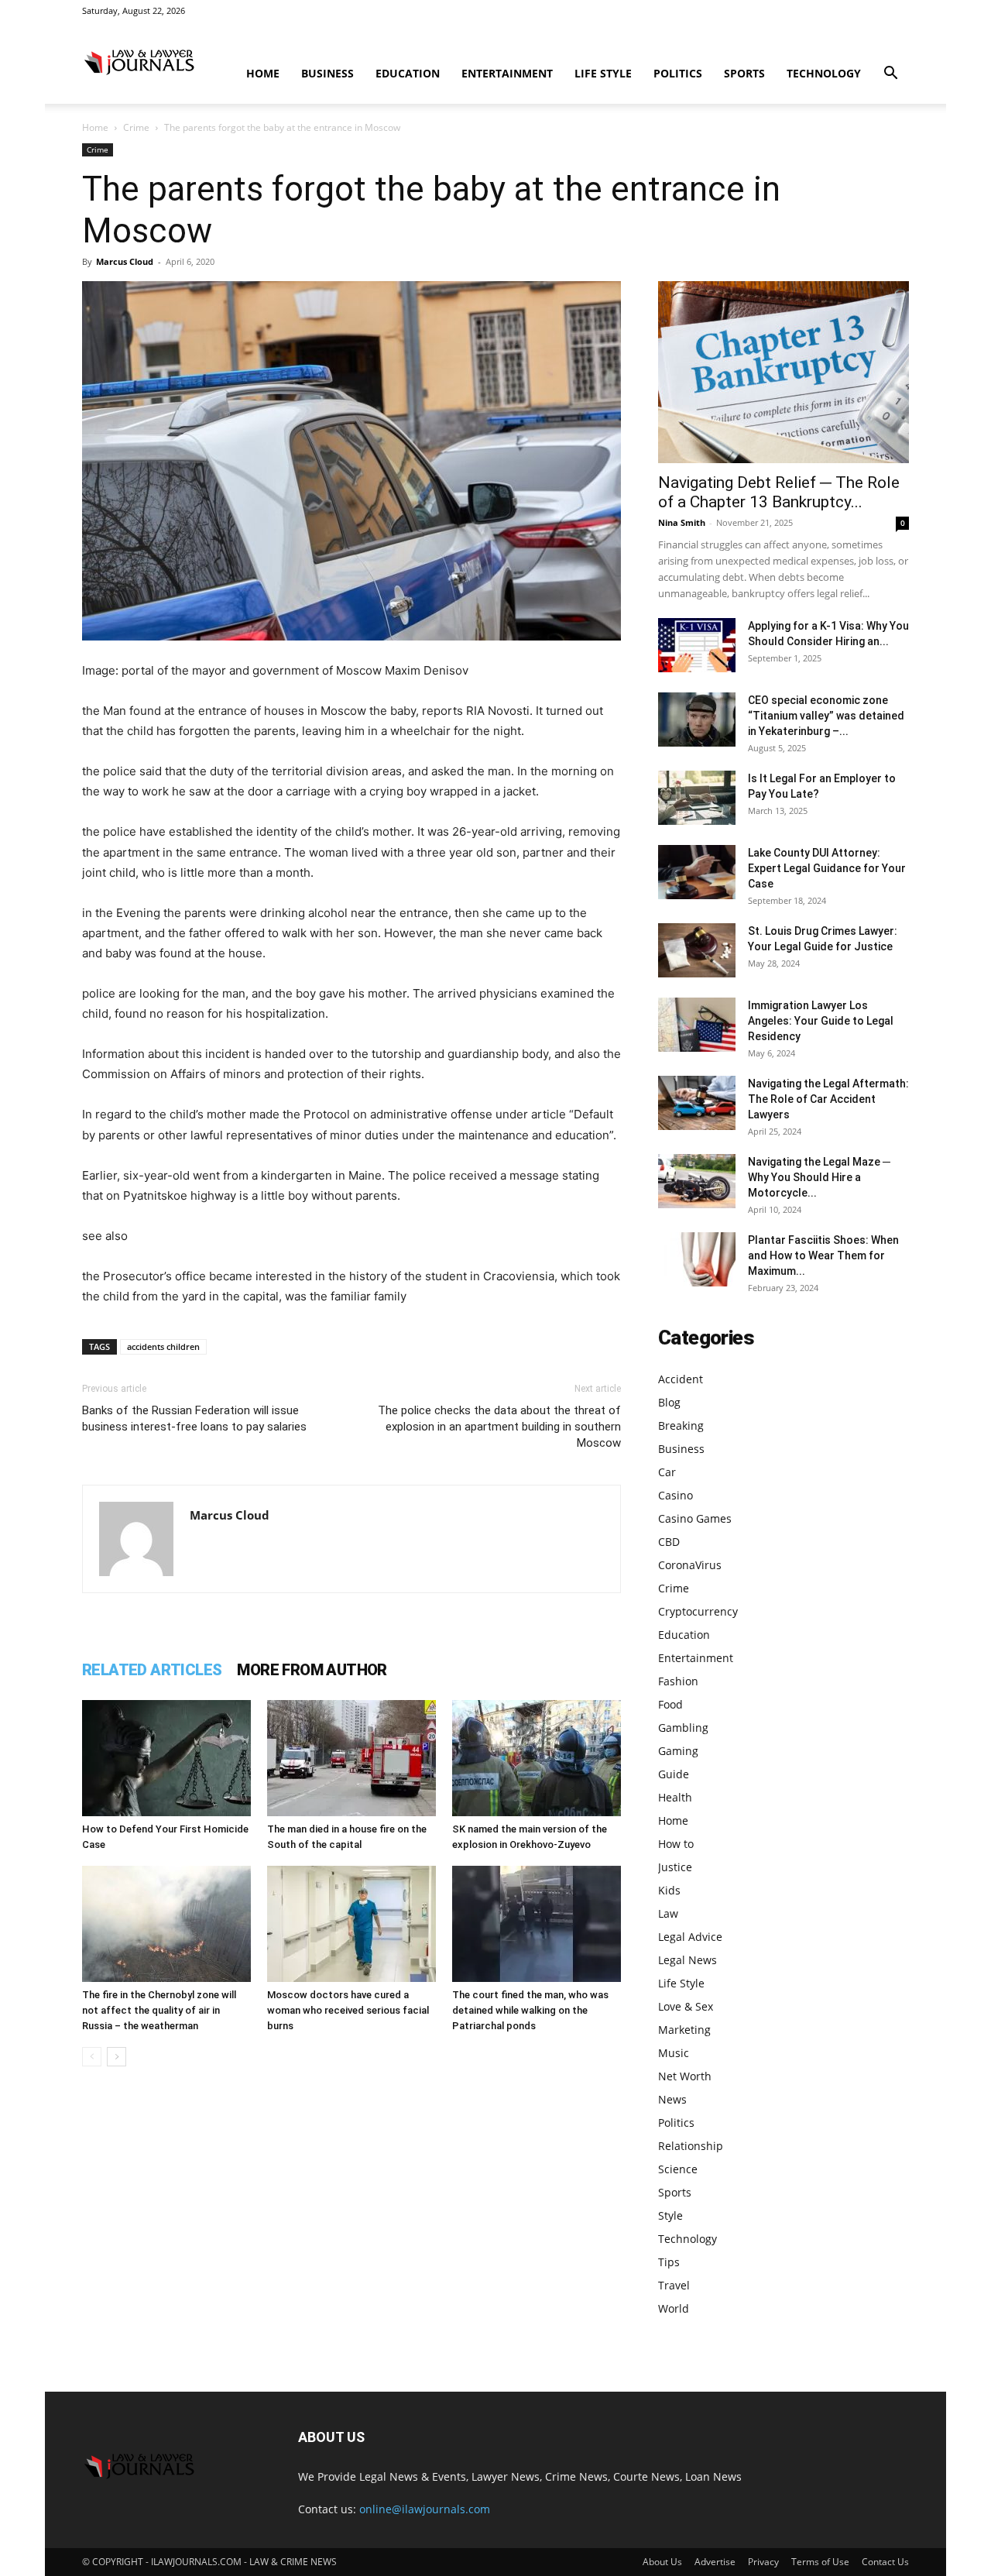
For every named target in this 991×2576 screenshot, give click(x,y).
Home (263, 73)
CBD (669, 1542)
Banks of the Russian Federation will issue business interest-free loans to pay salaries (194, 1419)
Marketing (684, 2030)
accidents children (163, 1346)
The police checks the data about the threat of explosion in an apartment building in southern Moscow (499, 1427)
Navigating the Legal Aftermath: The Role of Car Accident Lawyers (828, 1099)
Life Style (603, 73)
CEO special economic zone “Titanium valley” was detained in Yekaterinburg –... (826, 716)
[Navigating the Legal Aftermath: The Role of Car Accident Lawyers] (697, 1103)
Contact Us (885, 2562)
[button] (890, 75)
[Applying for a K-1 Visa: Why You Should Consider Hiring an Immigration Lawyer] (697, 645)
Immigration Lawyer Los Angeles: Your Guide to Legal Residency (821, 1021)
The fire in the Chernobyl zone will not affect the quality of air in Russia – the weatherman (159, 2010)
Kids (669, 1890)
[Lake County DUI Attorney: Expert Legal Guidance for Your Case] (697, 872)
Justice (675, 1867)
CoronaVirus (690, 1565)
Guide (674, 1774)
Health (675, 1797)
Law (668, 1913)
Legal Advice (690, 1937)
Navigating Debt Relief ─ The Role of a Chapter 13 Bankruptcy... (779, 492)
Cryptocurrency (698, 1611)
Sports (744, 73)
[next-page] (117, 2057)
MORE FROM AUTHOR (312, 1670)
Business (327, 73)
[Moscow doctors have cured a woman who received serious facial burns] (351, 1924)
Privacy (763, 2562)
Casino (676, 1495)
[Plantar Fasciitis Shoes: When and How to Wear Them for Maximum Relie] (697, 1259)
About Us (662, 2562)
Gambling (683, 1728)
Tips (669, 2262)
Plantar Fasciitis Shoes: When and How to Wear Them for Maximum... (823, 1255)
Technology (824, 73)
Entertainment (507, 73)
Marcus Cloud (125, 261)
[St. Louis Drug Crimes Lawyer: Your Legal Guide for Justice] (697, 950)
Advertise (715, 2562)
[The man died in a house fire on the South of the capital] (351, 1758)
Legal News (688, 1960)
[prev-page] (92, 2057)
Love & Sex (686, 2006)
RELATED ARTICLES (152, 1670)
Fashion (678, 1681)
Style (670, 2215)
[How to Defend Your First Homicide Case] (166, 1758)
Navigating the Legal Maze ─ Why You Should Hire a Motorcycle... (819, 1177)
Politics (678, 73)
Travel (674, 2285)
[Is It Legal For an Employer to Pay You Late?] (697, 798)
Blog (669, 1402)
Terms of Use (820, 2562)
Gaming (678, 1751)
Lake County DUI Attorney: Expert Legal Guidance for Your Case (827, 868)
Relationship (691, 2146)
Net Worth (685, 2076)
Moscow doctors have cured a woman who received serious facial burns (348, 2010)
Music (674, 2053)
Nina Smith (682, 522)
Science (678, 2169)
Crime (136, 127)
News (672, 2099)
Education (408, 73)
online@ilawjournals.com (425, 2509)
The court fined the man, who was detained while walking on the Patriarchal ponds (530, 2010)
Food (670, 1704)
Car (667, 1472)
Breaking (681, 1425)
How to (676, 1844)
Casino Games (695, 1518)
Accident (681, 1379)
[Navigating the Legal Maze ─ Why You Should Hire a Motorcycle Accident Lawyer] (697, 1181)
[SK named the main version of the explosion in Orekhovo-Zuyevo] (537, 1758)
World (674, 2308)
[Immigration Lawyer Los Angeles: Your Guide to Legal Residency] (697, 1025)
